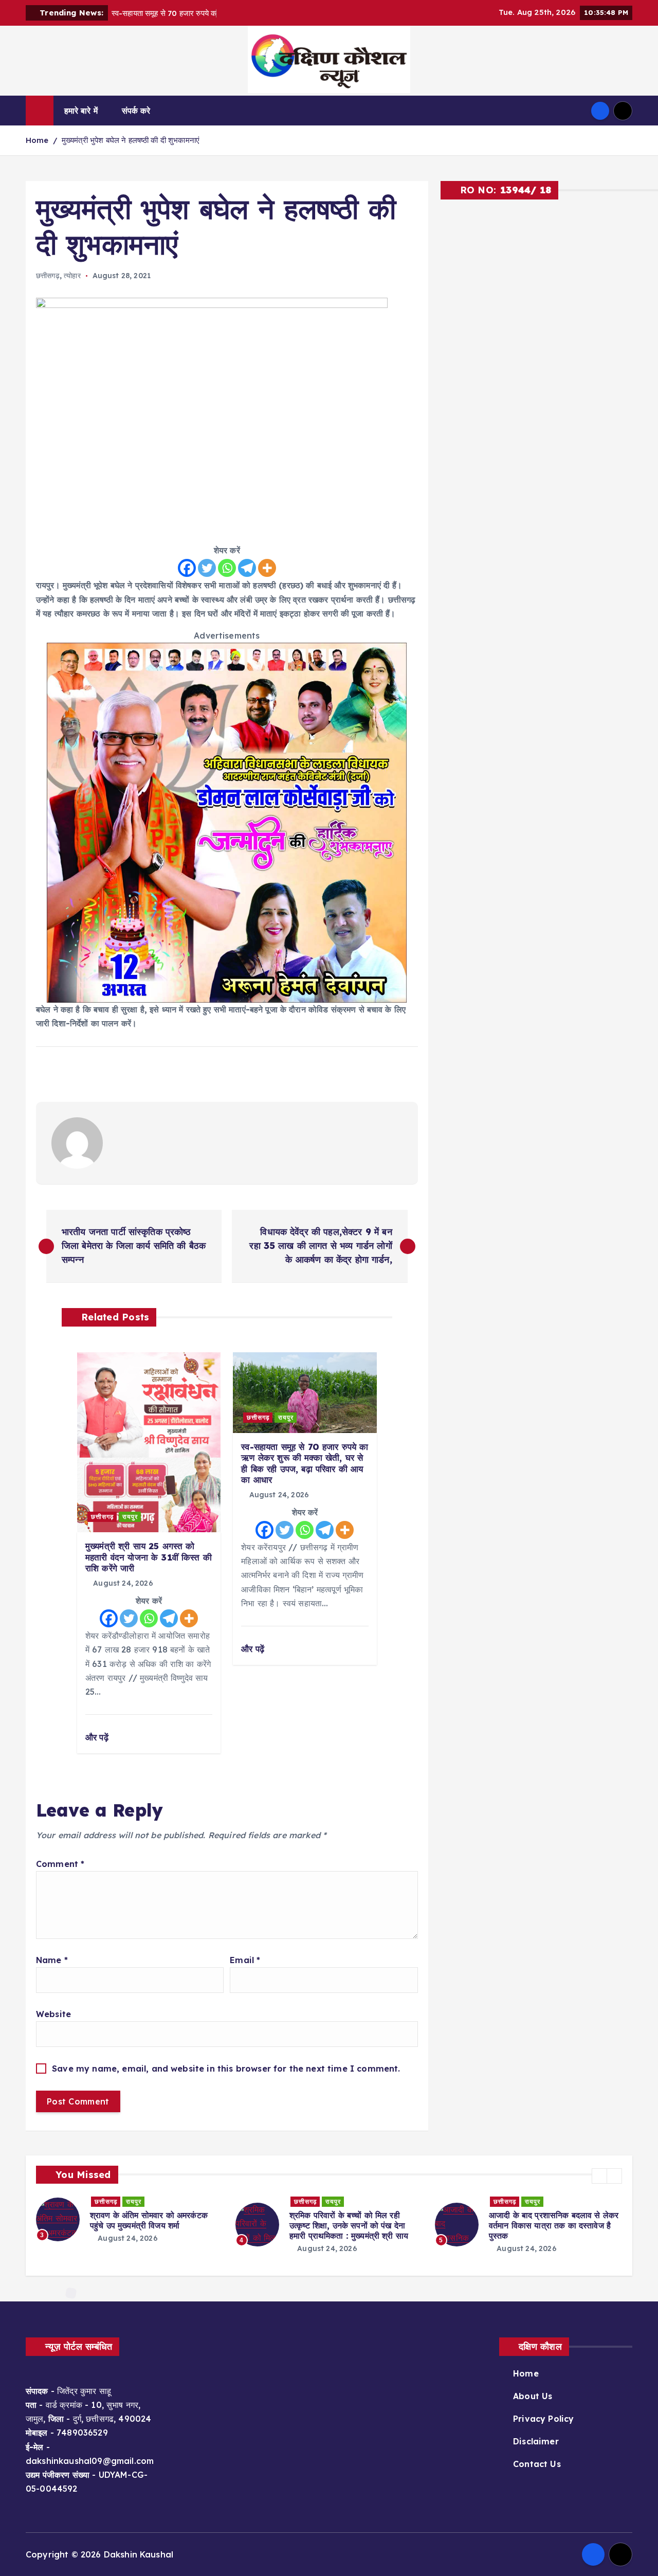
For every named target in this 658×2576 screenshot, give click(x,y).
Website (53, 2014)
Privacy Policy (543, 2419)
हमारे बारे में (81, 111)
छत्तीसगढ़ (48, 276)
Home (37, 140)
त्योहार (72, 276)
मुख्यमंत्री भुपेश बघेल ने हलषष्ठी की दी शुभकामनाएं (131, 140)
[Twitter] (207, 568)
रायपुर (130, 1517)
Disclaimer (536, 2441)
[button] (599, 2176)
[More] (267, 568)
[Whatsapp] (227, 568)
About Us (533, 2396)
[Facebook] (187, 568)
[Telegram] (247, 568)
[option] (130, 2219)
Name (52, 1960)
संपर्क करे (136, 111)
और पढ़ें (98, 1737)
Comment (60, 1864)
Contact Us (537, 2464)
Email (245, 1960)
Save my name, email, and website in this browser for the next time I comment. (226, 2069)
